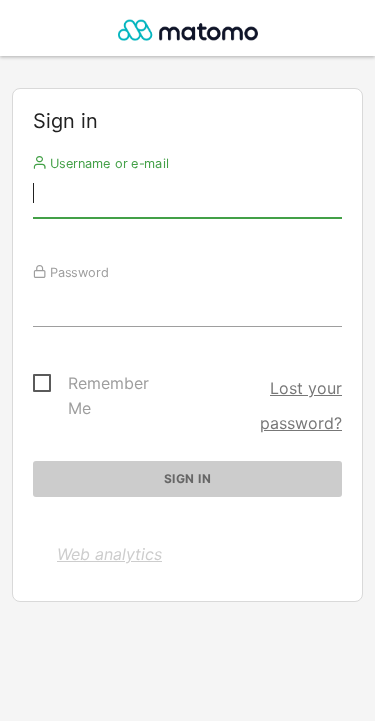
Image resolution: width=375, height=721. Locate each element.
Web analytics (109, 554)
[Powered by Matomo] (187, 33)
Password (77, 272)
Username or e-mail (107, 163)
